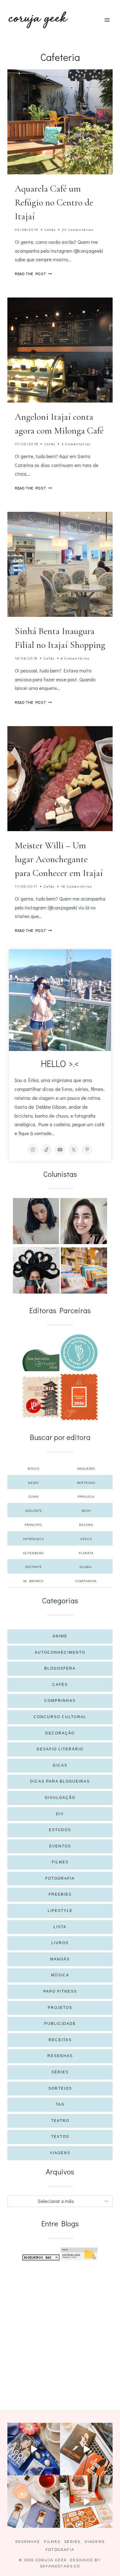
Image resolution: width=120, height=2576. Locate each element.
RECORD (86, 1525)
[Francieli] (36, 1270)
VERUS (86, 1539)
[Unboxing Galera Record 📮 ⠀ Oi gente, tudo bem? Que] (86, 2502)
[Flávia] (36, 1221)
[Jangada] (79, 1397)
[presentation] (60, 122)
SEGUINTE (34, 1510)
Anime (60, 1636)
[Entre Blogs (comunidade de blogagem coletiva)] (79, 2254)
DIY (60, 1814)
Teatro (60, 2121)
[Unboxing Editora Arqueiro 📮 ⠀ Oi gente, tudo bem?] (34, 2502)
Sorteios (60, 2088)
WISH (86, 1510)
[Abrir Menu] (107, 20)
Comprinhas (60, 1701)
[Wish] (79, 1353)
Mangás (60, 1959)
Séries (60, 2072)
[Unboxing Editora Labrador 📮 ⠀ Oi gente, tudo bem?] (86, 2449)
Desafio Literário (60, 1749)
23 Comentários (78, 230)
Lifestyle (60, 1911)
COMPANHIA (86, 1581)
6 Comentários (75, 658)
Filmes (60, 1862)
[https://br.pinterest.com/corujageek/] (87, 1150)
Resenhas (60, 2056)
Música (60, 1975)
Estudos (60, 1830)
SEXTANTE (33, 1567)
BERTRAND (86, 1483)
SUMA (34, 1496)
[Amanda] (84, 1221)
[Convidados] (84, 1270)
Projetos (60, 2008)
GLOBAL (86, 1567)
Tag (60, 2104)
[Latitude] (41, 1360)
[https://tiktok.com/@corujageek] (46, 1150)
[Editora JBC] (41, 1397)
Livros (60, 1943)
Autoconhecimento (60, 1652)
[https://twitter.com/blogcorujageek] (74, 1150)
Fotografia (60, 1878)
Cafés (50, 230)
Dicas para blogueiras (60, 1781)
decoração (60, 1733)
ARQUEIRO (86, 1468)
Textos (60, 2137)
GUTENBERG (33, 1553)
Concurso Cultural (60, 1717)
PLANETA (86, 1553)
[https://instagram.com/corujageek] (33, 1150)
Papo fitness (60, 1991)
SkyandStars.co (60, 2566)
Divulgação (60, 1798)
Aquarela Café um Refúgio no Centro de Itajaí (54, 202)
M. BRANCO (33, 1581)
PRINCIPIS (33, 1525)
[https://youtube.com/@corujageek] (60, 1150)
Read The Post (33, 274)
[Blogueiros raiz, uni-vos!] (41, 2257)
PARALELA (86, 1496)
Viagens (60, 2153)
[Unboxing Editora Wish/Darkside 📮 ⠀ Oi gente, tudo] (34, 2449)
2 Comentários (76, 444)
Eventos (60, 1846)
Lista (60, 1927)
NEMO (33, 1483)
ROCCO (34, 1468)
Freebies (60, 1894)
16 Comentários (76, 886)
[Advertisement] (60, 2328)
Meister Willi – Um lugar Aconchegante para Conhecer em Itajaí (59, 859)
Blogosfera (60, 1668)
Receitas (60, 2040)
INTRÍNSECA (34, 1539)
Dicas (60, 1765)
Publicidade (60, 2024)
